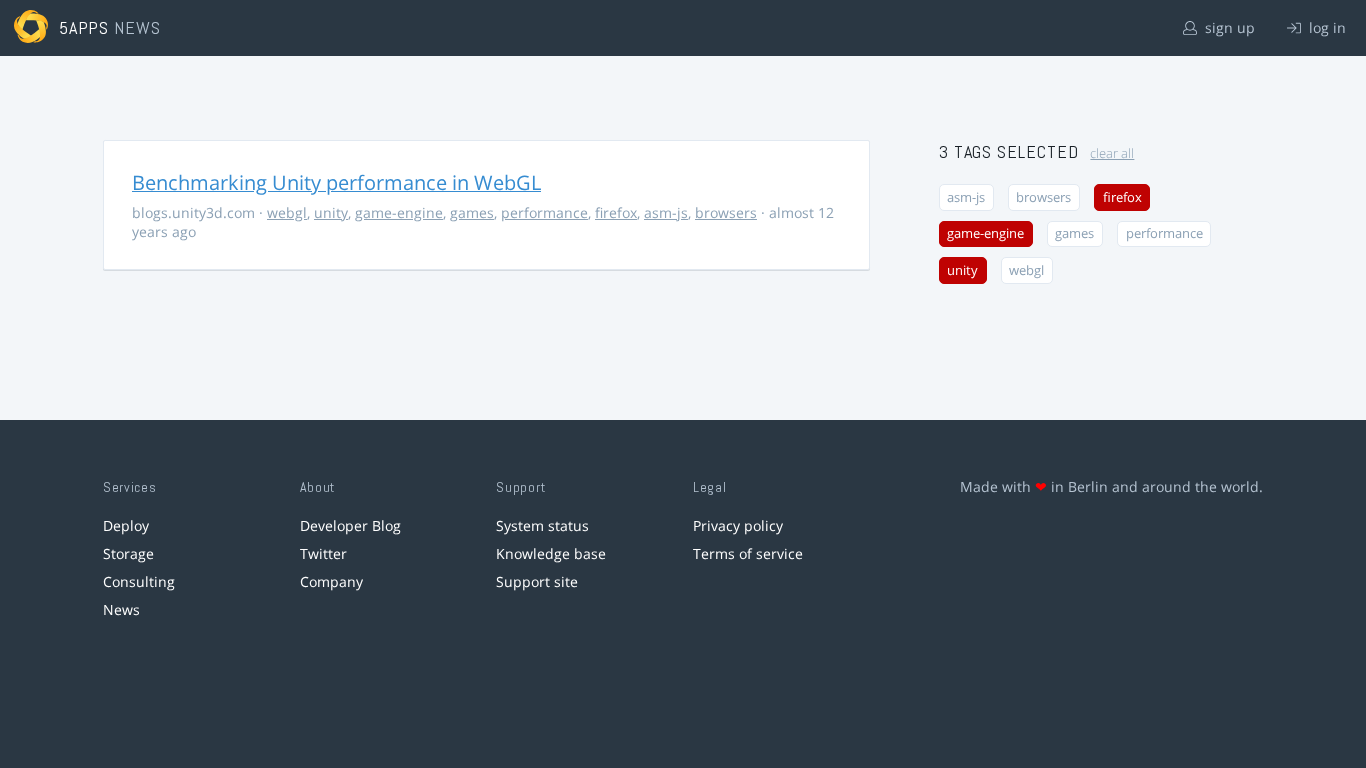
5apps (84, 27)
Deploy (126, 525)
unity (331, 212)
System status (542, 525)
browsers (726, 212)
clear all (1112, 153)
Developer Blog (350, 525)
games (472, 212)
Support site (537, 581)
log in (1325, 27)
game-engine (399, 212)
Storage (128, 553)
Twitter (323, 553)
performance (544, 212)
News (121, 609)
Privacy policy (738, 525)
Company (331, 581)
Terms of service (748, 553)
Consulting (139, 581)
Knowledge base (551, 553)
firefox (616, 212)
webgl (287, 212)
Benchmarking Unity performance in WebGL (336, 182)
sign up (1228, 27)
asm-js (666, 212)
